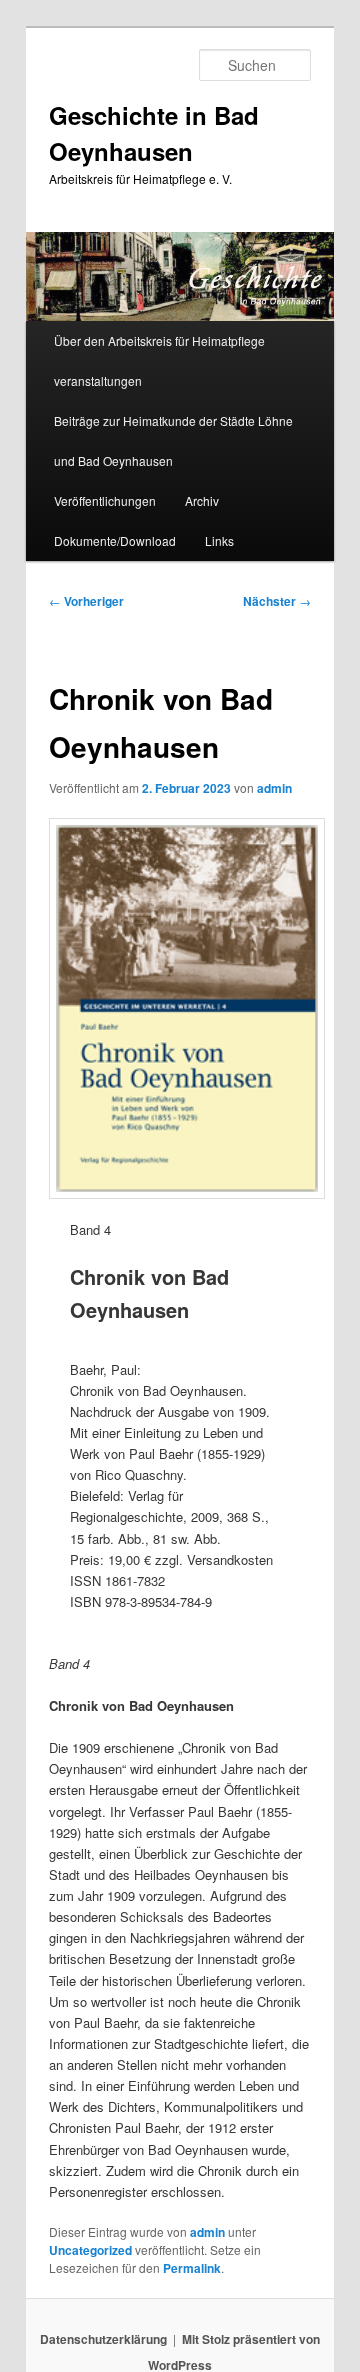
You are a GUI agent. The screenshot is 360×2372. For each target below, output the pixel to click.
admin (274, 788)
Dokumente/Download (115, 540)
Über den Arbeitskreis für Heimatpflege (159, 340)
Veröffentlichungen (105, 500)
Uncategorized (90, 2250)
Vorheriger (86, 601)
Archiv (202, 500)
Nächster (277, 601)
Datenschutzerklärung (103, 2339)
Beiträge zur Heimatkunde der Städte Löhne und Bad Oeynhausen (173, 440)
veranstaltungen (98, 380)
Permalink (192, 2268)
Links (219, 540)
